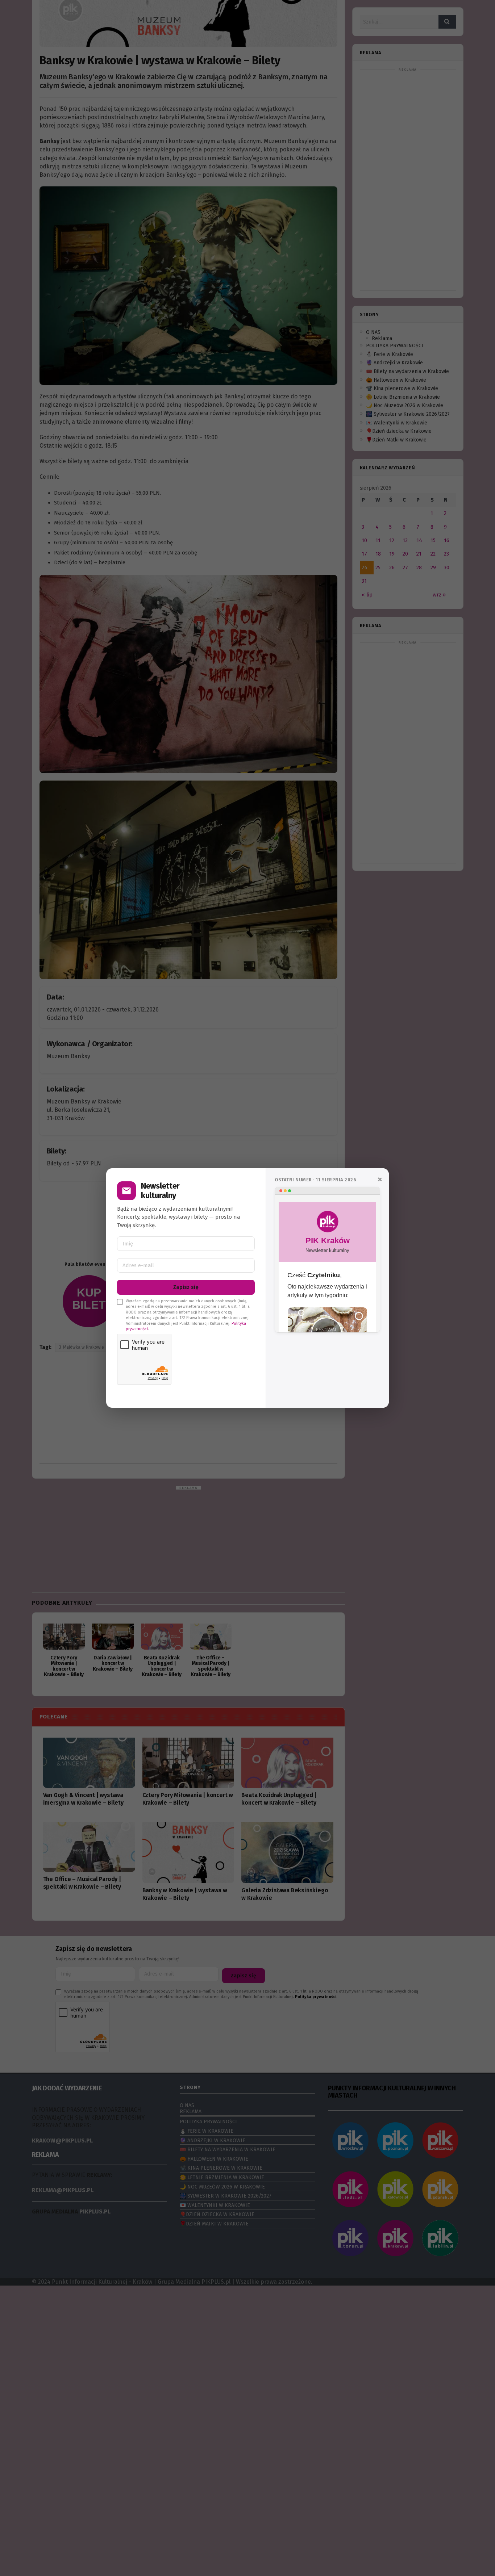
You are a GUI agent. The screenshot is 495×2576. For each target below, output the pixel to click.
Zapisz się (186, 1287)
